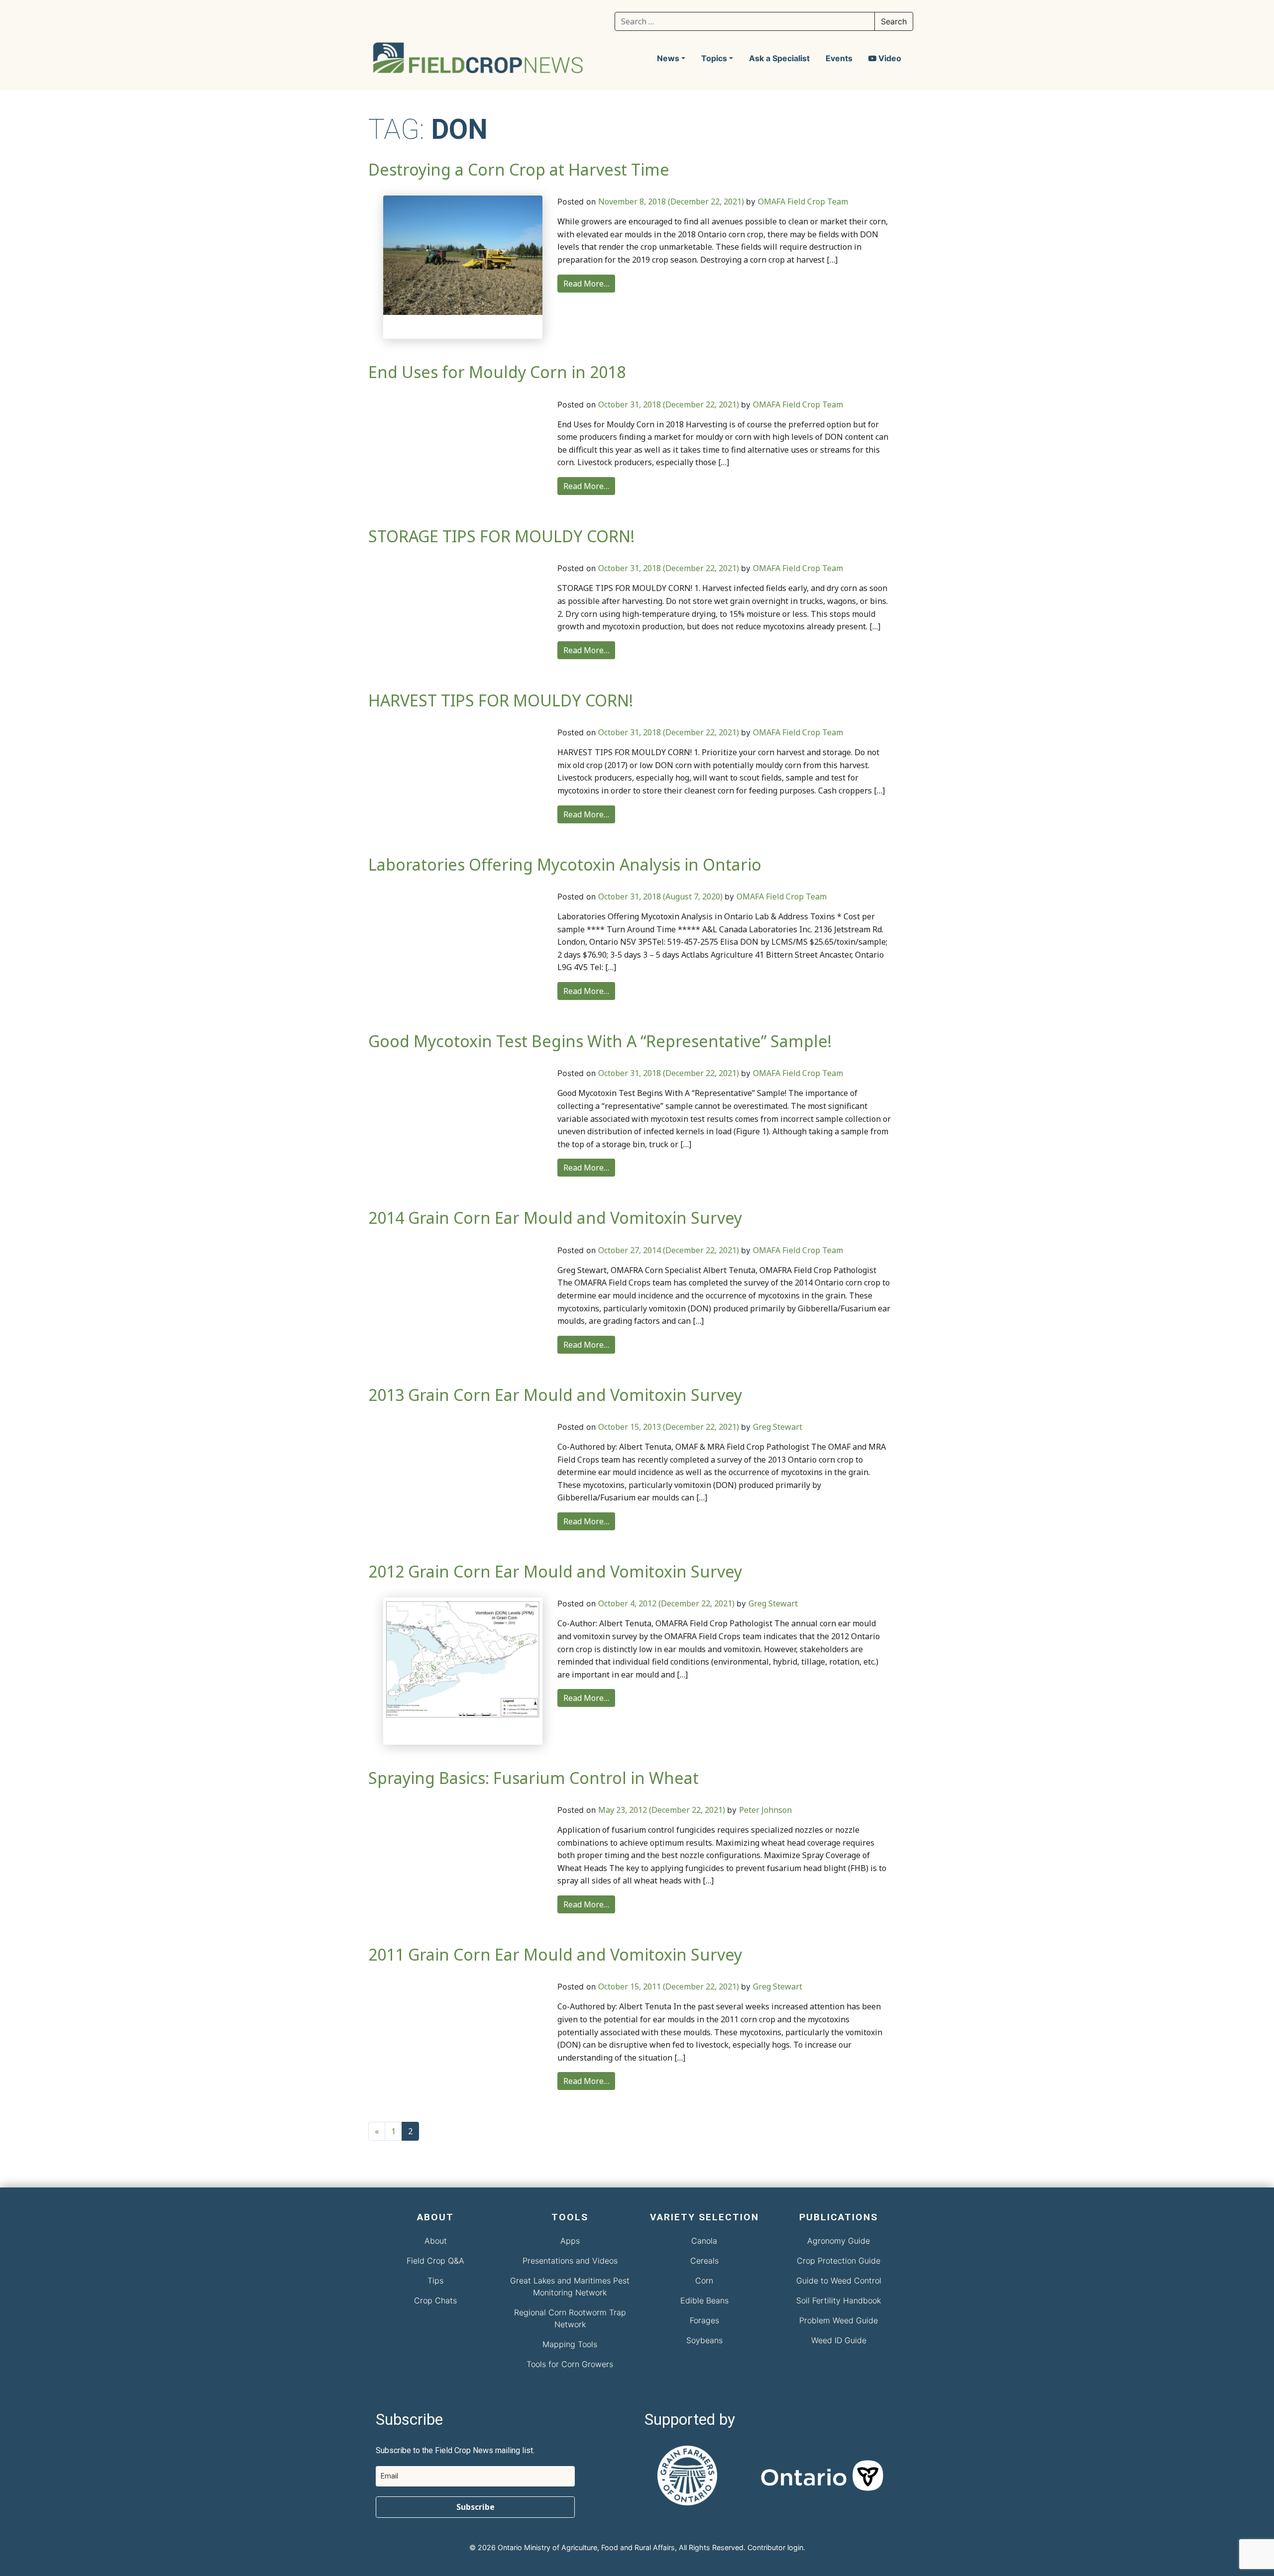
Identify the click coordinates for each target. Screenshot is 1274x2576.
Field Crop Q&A (435, 2261)
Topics (714, 58)
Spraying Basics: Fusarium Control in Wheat (533, 1778)
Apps (570, 2241)
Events (839, 58)
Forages (704, 2320)
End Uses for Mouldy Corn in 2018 (497, 372)
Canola (704, 2241)
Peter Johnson (765, 1810)
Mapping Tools (570, 2344)
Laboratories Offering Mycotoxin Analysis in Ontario (565, 864)
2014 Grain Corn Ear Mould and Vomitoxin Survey (555, 1218)
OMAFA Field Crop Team (803, 201)
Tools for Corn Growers (570, 2364)
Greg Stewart (778, 1427)
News (668, 58)
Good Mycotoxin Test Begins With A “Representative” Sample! (600, 1041)
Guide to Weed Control (839, 2280)
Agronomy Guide (839, 2241)
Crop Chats (435, 2300)
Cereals (704, 2261)
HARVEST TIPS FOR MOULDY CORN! (501, 700)
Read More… (586, 284)
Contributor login (775, 2547)
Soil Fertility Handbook (839, 2300)
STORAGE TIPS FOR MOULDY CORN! (501, 536)
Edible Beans (704, 2300)
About (436, 2241)
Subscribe (476, 2507)
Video (889, 58)
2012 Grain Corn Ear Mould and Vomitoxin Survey (555, 1571)
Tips (435, 2280)
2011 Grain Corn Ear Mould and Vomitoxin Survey (555, 1954)
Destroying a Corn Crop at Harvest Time (519, 169)
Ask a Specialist (779, 58)
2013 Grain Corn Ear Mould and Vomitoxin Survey (555, 1395)
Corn (704, 2280)
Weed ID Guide (839, 2340)
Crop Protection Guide (839, 2261)
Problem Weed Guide (839, 2320)
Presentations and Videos (570, 2261)
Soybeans (704, 2340)
